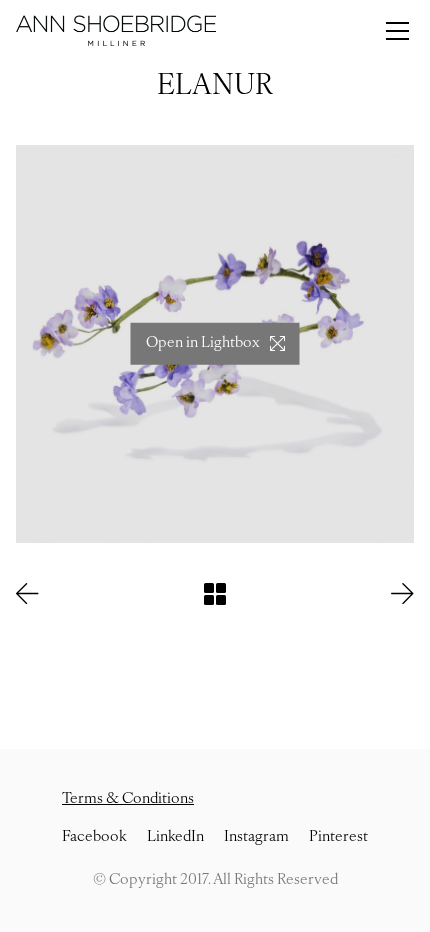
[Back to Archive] (215, 594)
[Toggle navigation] (397, 31)
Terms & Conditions (128, 799)
